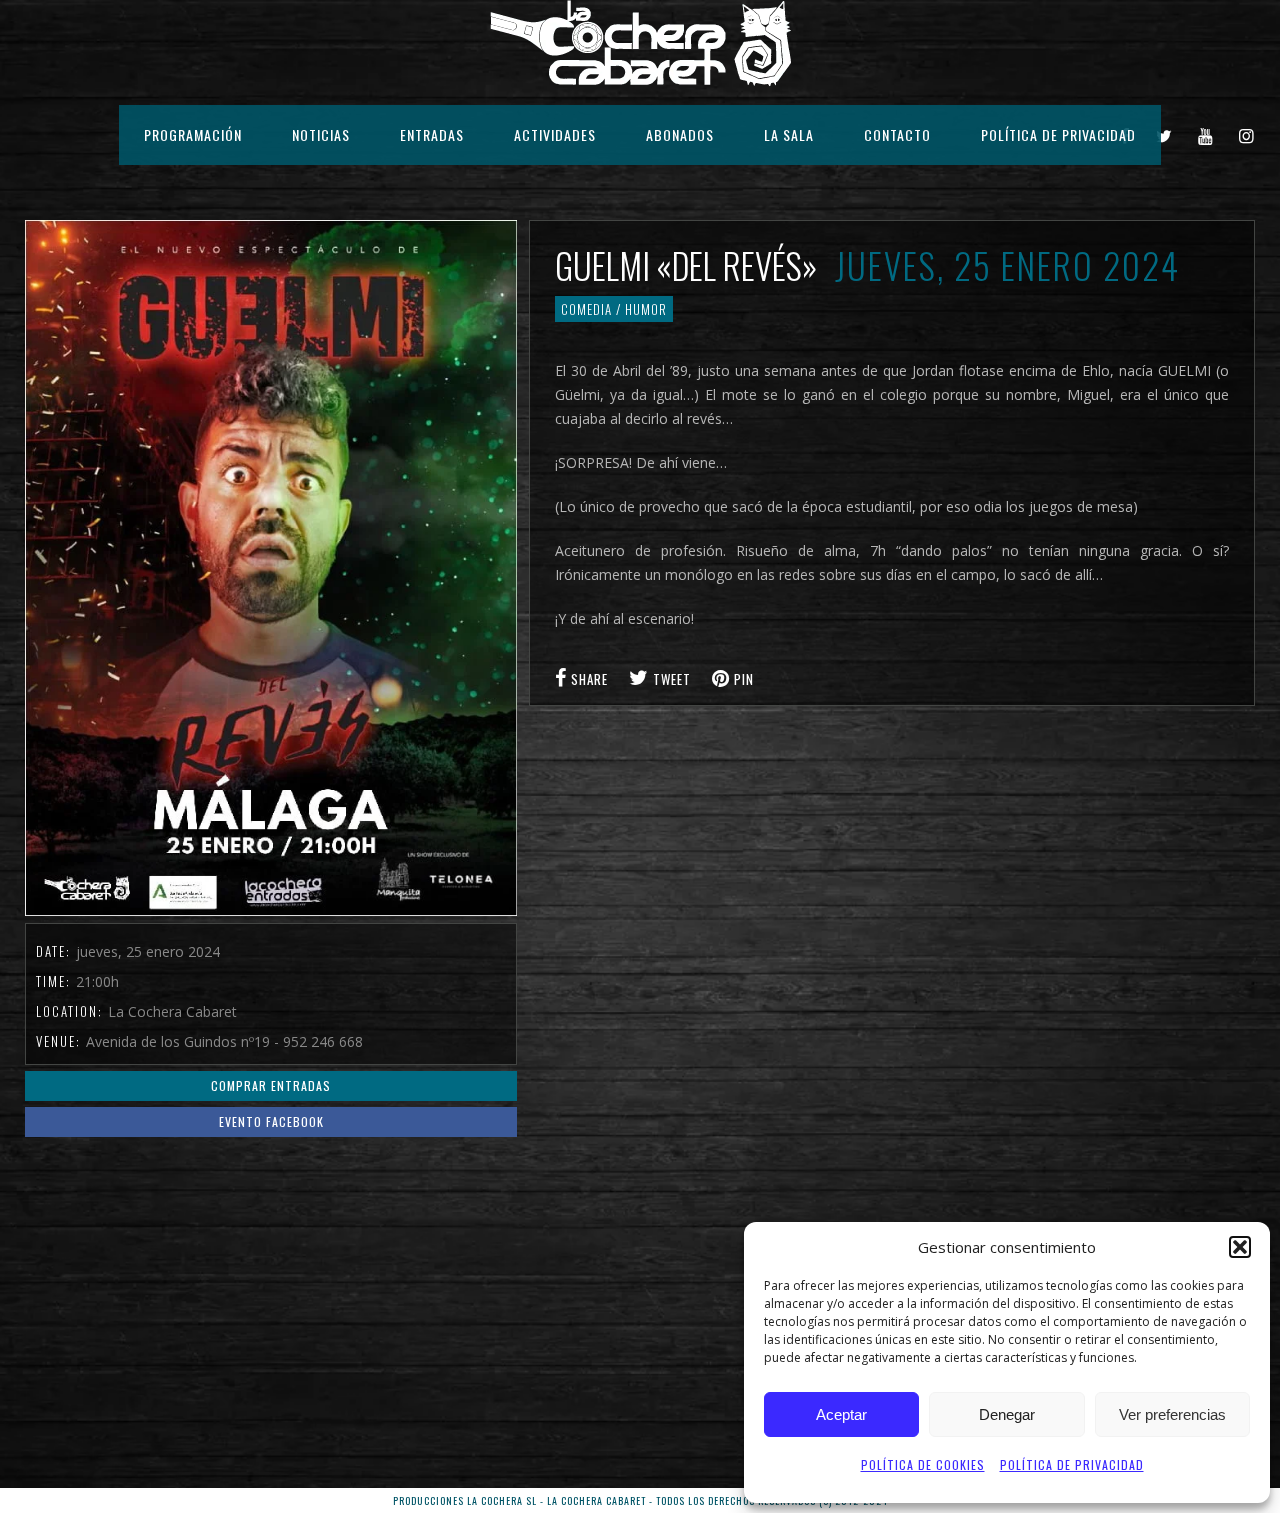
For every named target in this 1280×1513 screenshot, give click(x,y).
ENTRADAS (432, 134)
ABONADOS (680, 134)
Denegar (1007, 1414)
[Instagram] (1247, 135)
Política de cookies (923, 1464)
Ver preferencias (1172, 1414)
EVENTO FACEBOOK (271, 1121)
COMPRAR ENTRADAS (271, 1085)
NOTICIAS (321, 134)
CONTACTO (897, 134)
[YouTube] (1206, 135)
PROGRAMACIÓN (193, 134)
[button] (1240, 1247)
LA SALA (789, 134)
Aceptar (841, 1414)
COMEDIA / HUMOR (614, 309)
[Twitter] (1164, 135)
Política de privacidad (1072, 1464)
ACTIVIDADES (555, 134)
